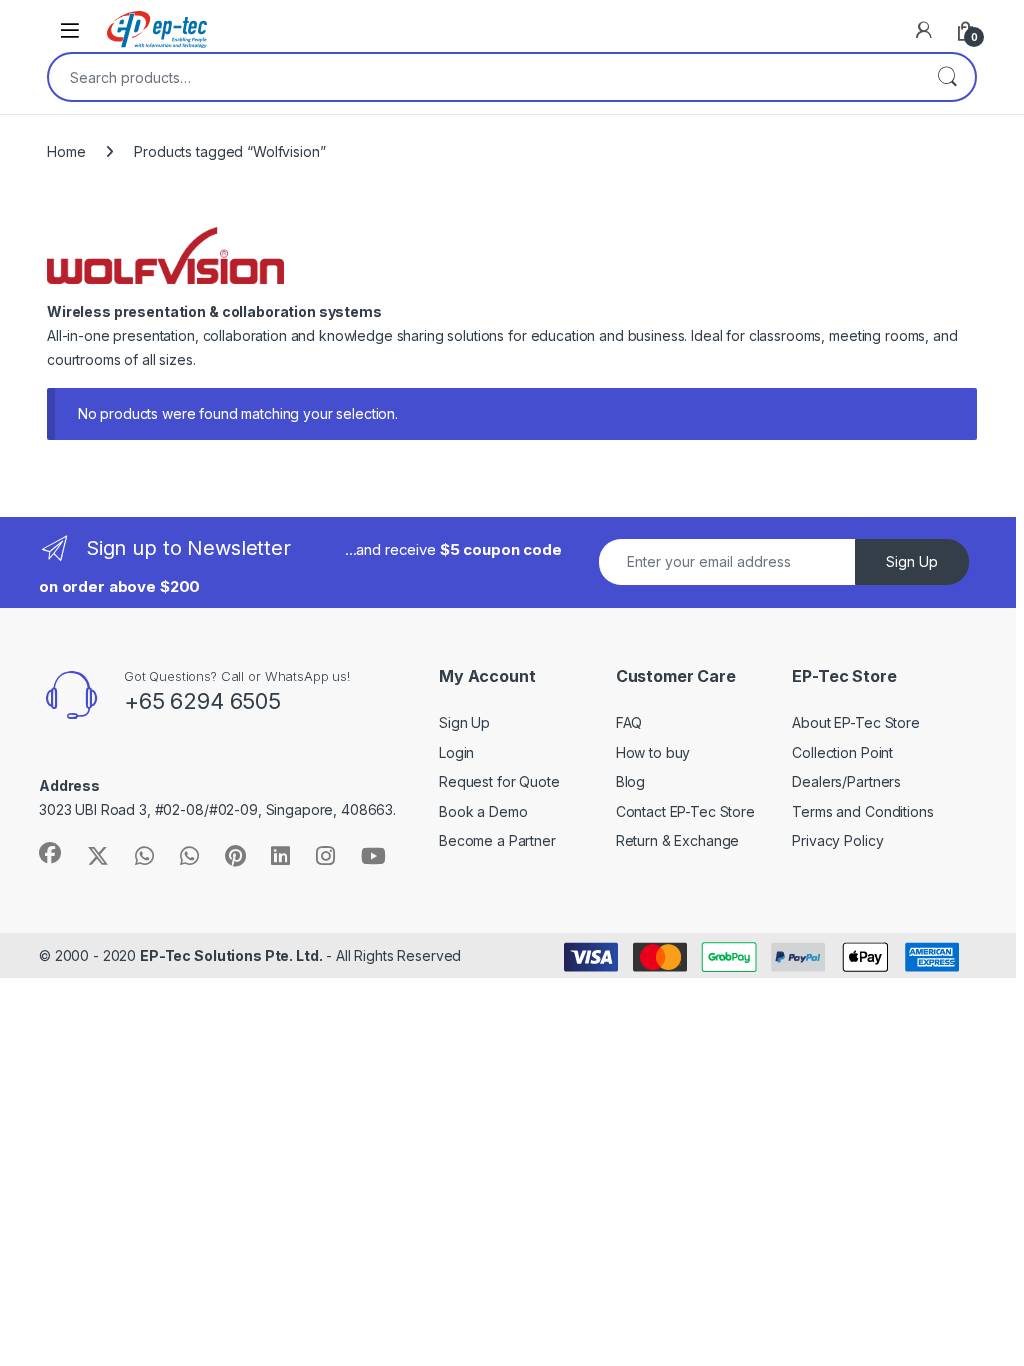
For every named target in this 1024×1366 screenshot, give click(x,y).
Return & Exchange (678, 840)
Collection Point (842, 752)
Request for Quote (499, 781)
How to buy (653, 752)
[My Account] (924, 30)
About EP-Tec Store (855, 722)
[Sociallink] (50, 853)
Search (947, 77)
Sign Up (912, 561)
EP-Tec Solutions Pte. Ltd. (231, 955)
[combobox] (484, 77)
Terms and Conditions (862, 811)
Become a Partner (497, 840)
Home (66, 151)
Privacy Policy (837, 840)
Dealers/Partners (846, 781)
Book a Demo (483, 811)
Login (456, 752)
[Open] (70, 29)
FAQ (629, 722)
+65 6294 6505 (202, 701)
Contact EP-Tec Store (685, 811)
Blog (630, 781)
